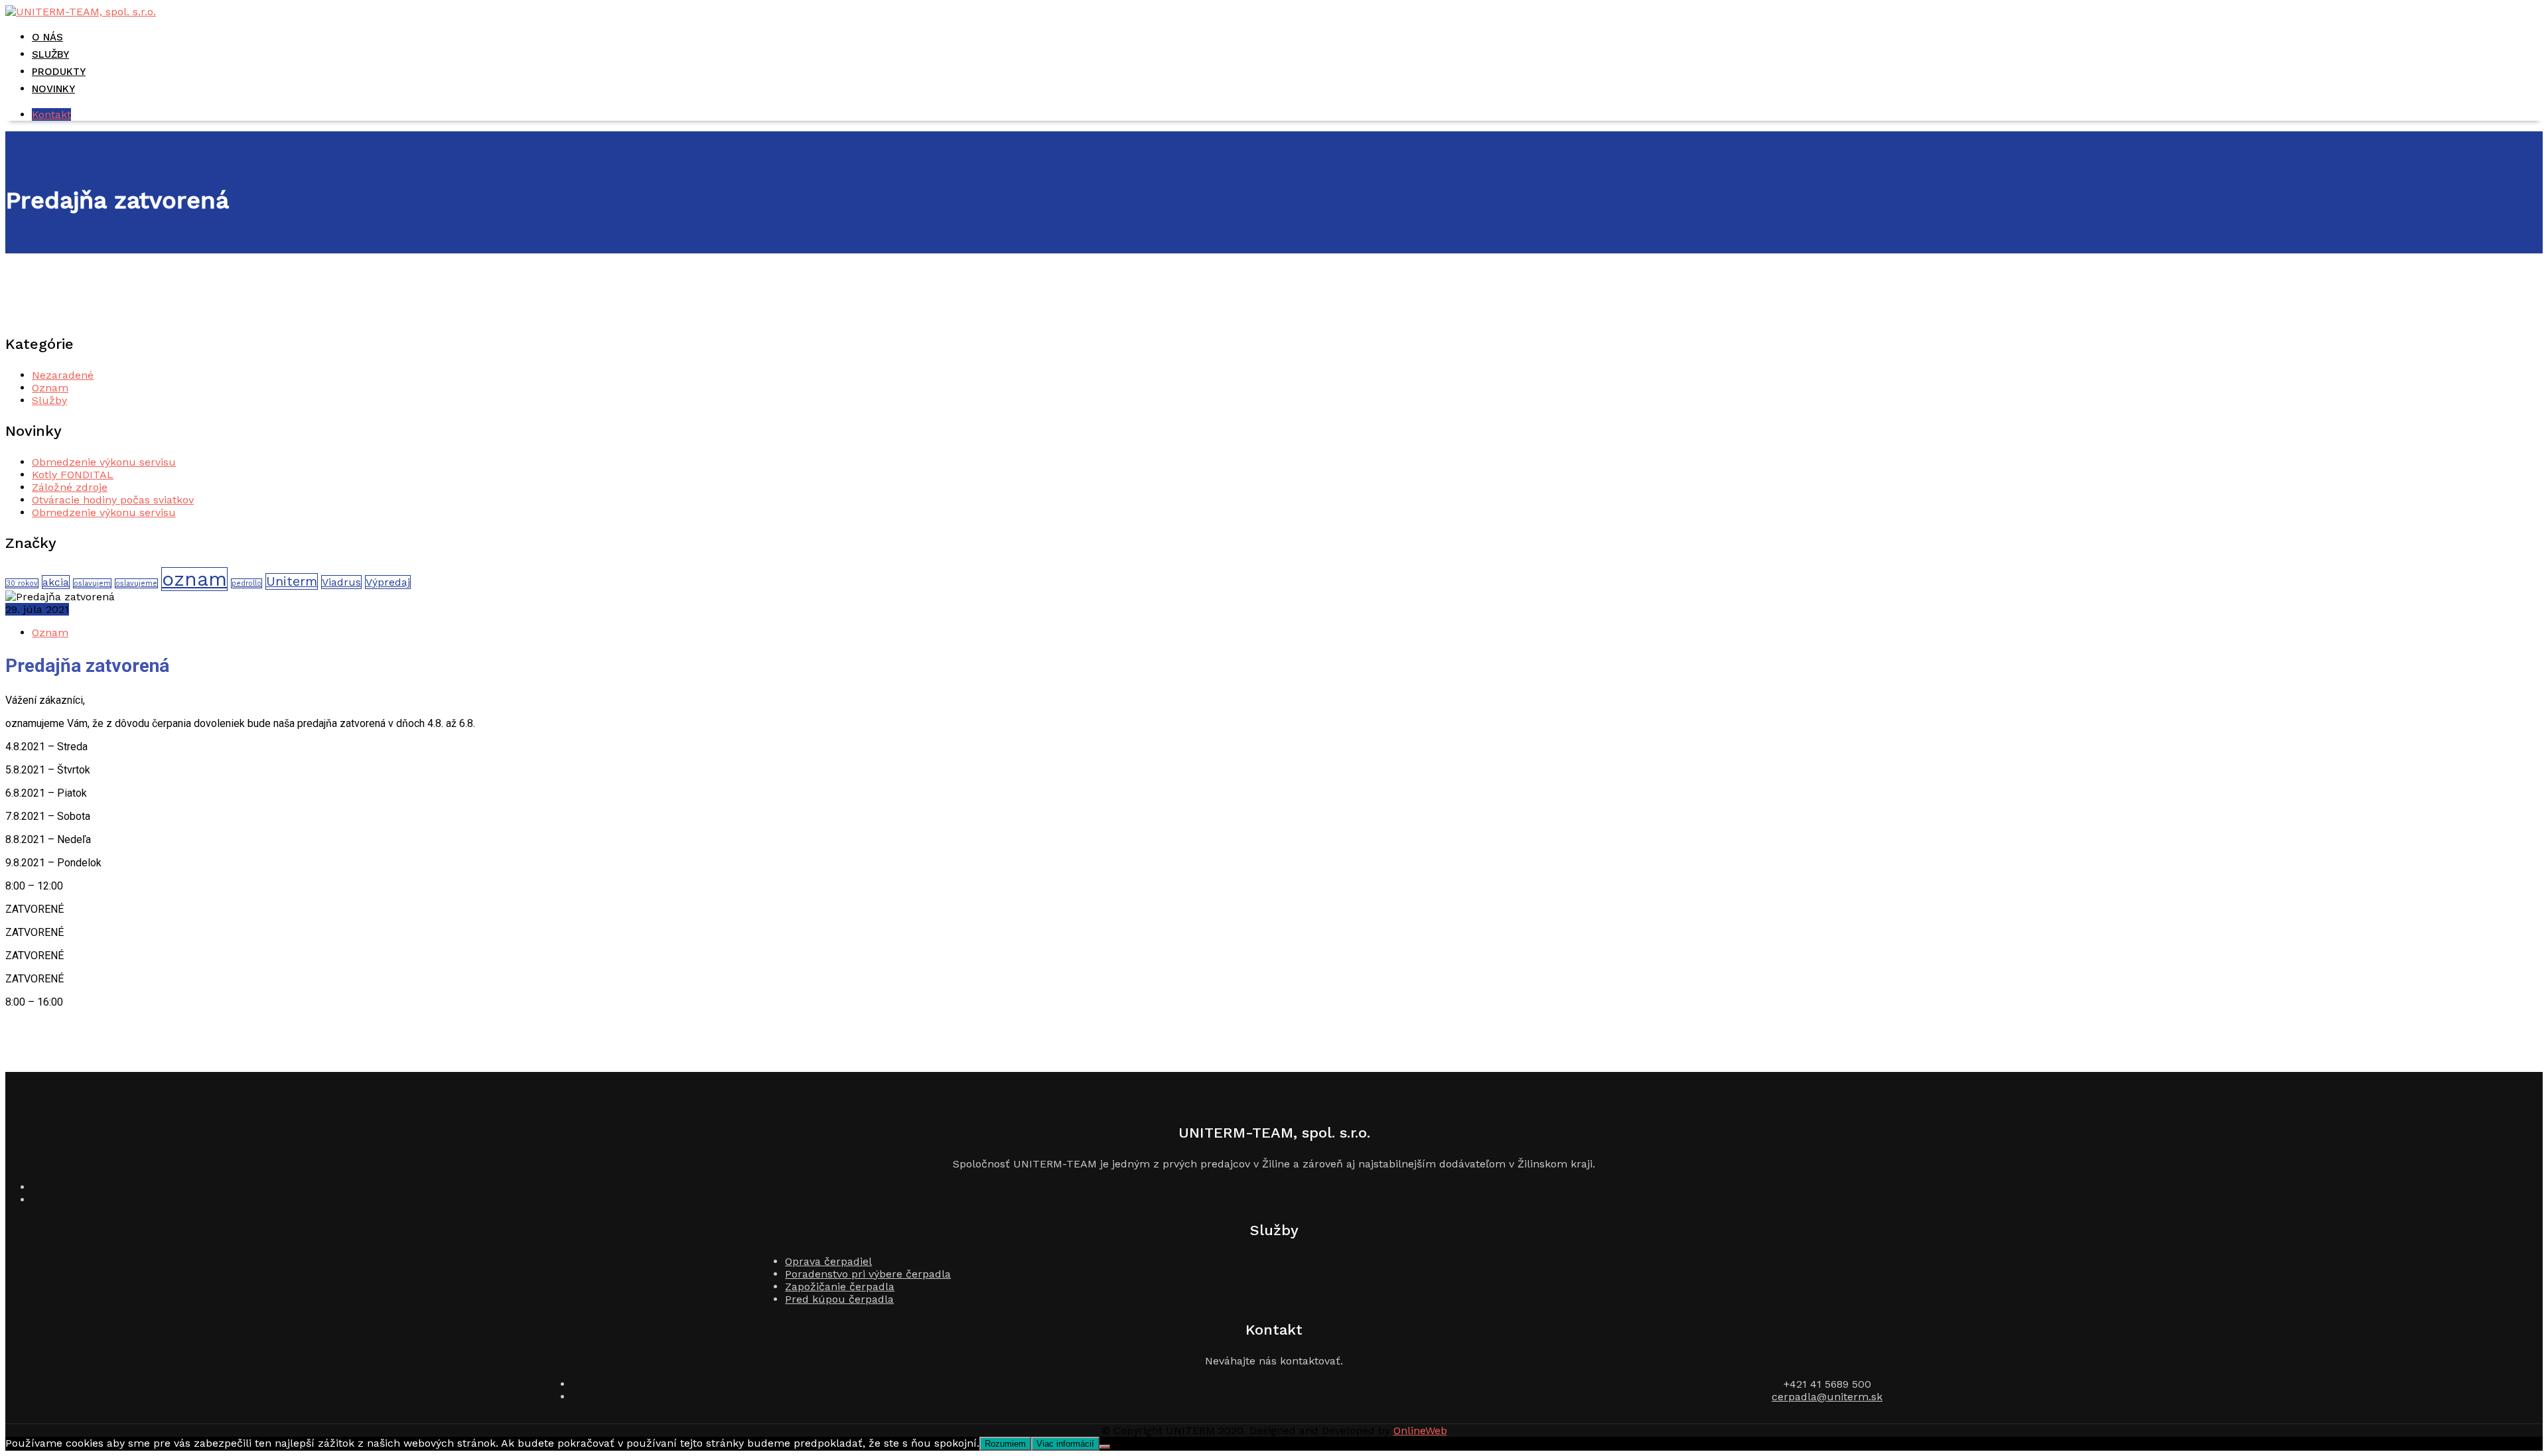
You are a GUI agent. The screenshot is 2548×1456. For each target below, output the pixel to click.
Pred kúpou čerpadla (839, 1299)
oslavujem (92, 583)
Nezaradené (63, 375)
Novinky (53, 89)
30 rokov (22, 583)
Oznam (50, 388)
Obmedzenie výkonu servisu (104, 462)
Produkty (59, 72)
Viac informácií (1065, 1444)
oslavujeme (136, 583)
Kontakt (51, 114)
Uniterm (292, 581)
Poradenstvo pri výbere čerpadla (868, 1274)
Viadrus (341, 582)
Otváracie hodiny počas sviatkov (113, 500)
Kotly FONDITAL (73, 475)
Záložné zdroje (70, 487)
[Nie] (1105, 1447)
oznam (194, 579)
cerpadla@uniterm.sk (1827, 1397)
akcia (56, 582)
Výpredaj (388, 582)
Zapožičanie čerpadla (840, 1287)
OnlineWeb (1420, 1430)
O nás (47, 37)
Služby (50, 54)
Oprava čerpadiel (828, 1261)
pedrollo (247, 583)
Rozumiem (1005, 1444)
